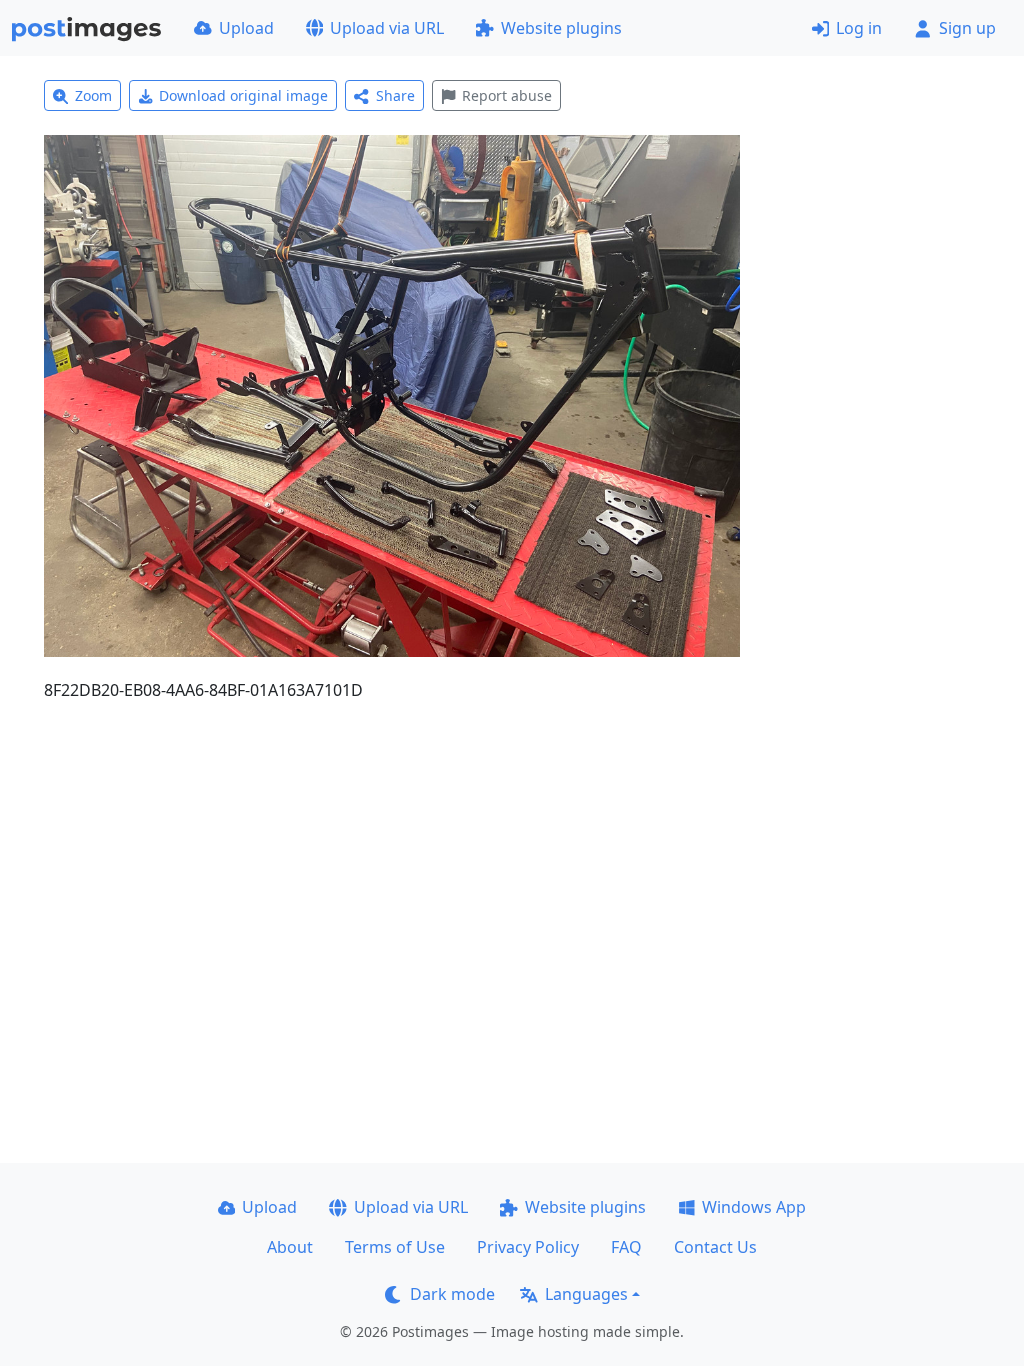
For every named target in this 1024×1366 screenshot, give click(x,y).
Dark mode (452, 1294)
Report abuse (507, 95)
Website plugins (561, 28)
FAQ (626, 1247)
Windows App (754, 1207)
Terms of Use (395, 1247)
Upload (246, 28)
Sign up (967, 28)
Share (395, 95)
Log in (859, 28)
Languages (586, 1294)
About (290, 1247)
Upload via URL (387, 28)
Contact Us (715, 1247)
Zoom (93, 95)
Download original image (243, 95)
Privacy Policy (528, 1247)
